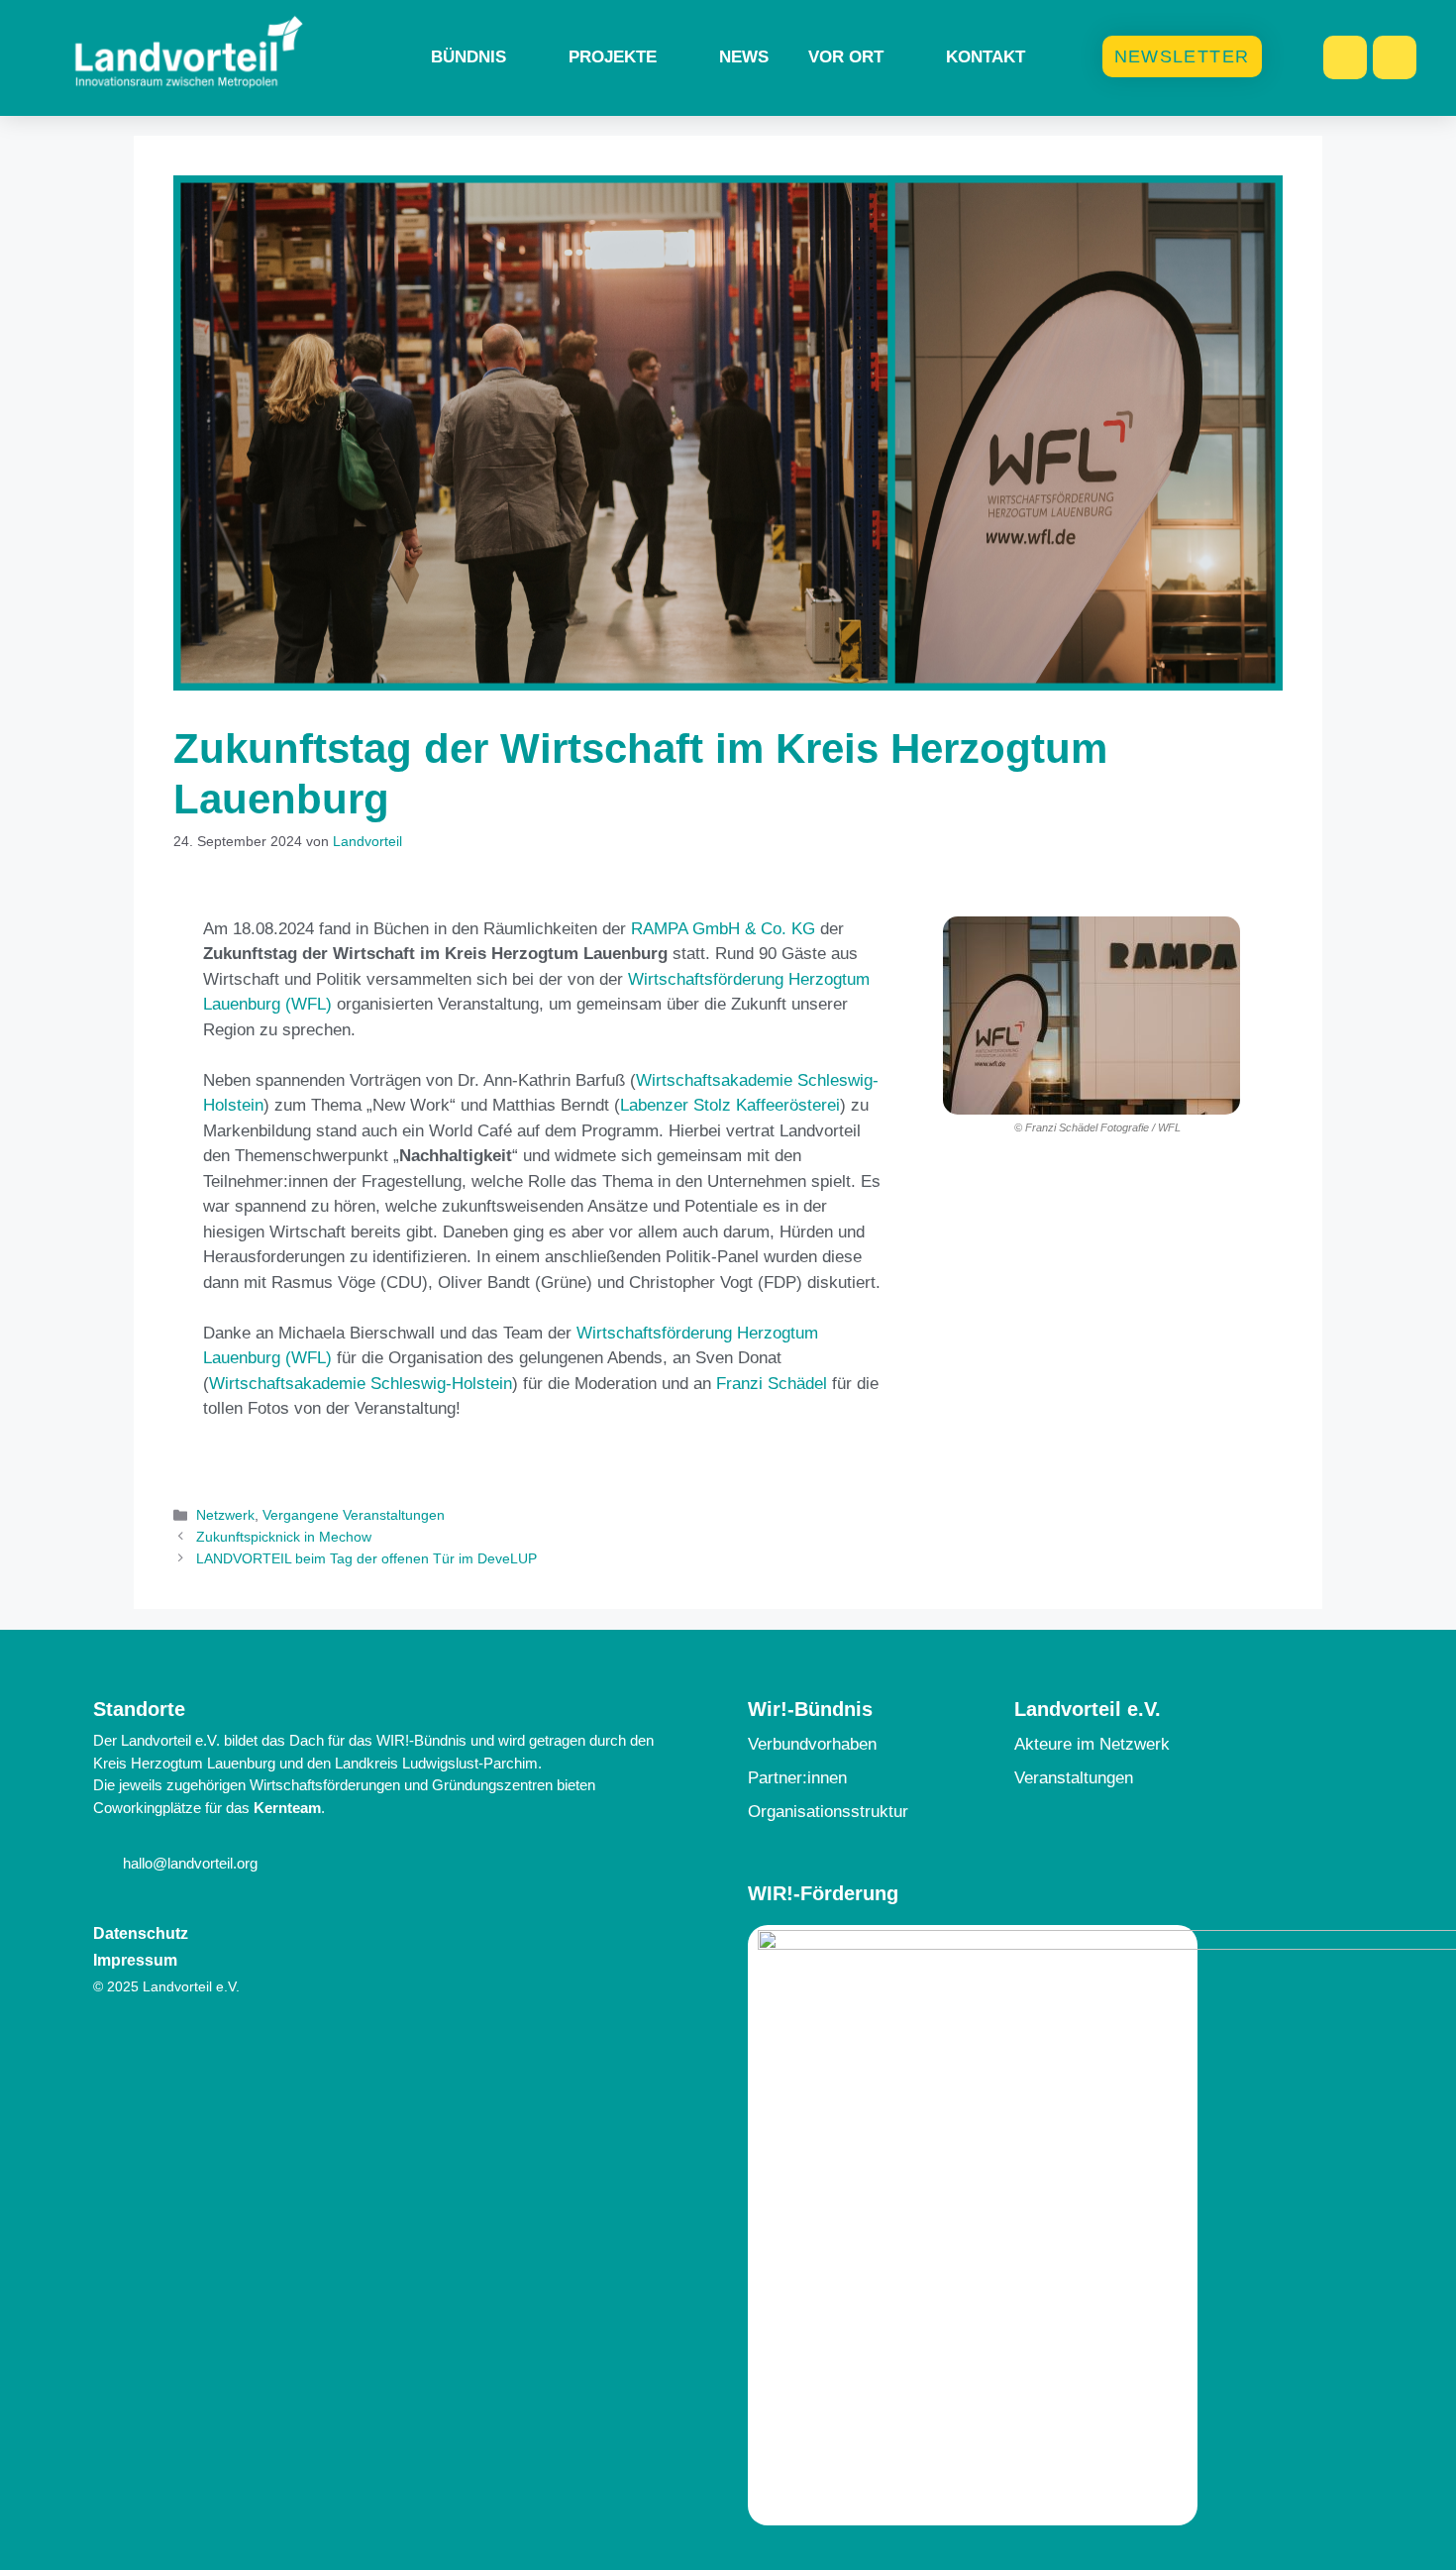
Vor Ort (846, 57)
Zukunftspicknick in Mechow (284, 1537)
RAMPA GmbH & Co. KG (723, 929)
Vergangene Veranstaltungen (354, 1515)
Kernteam (287, 1808)
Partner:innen (797, 1778)
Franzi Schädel (772, 1384)
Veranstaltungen (1074, 1778)
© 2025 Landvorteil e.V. (166, 1986)
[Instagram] (1345, 57)
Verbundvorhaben (812, 1744)
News (744, 57)
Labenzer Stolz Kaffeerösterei (730, 1105)
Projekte (613, 57)
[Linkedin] (1395, 57)
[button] (962, 1026)
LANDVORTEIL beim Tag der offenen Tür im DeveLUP (366, 1558)
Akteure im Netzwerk (1092, 1744)
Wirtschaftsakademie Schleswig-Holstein (361, 1384)
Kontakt (986, 57)
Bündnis (468, 57)
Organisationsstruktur (828, 1812)
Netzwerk (225, 1515)
